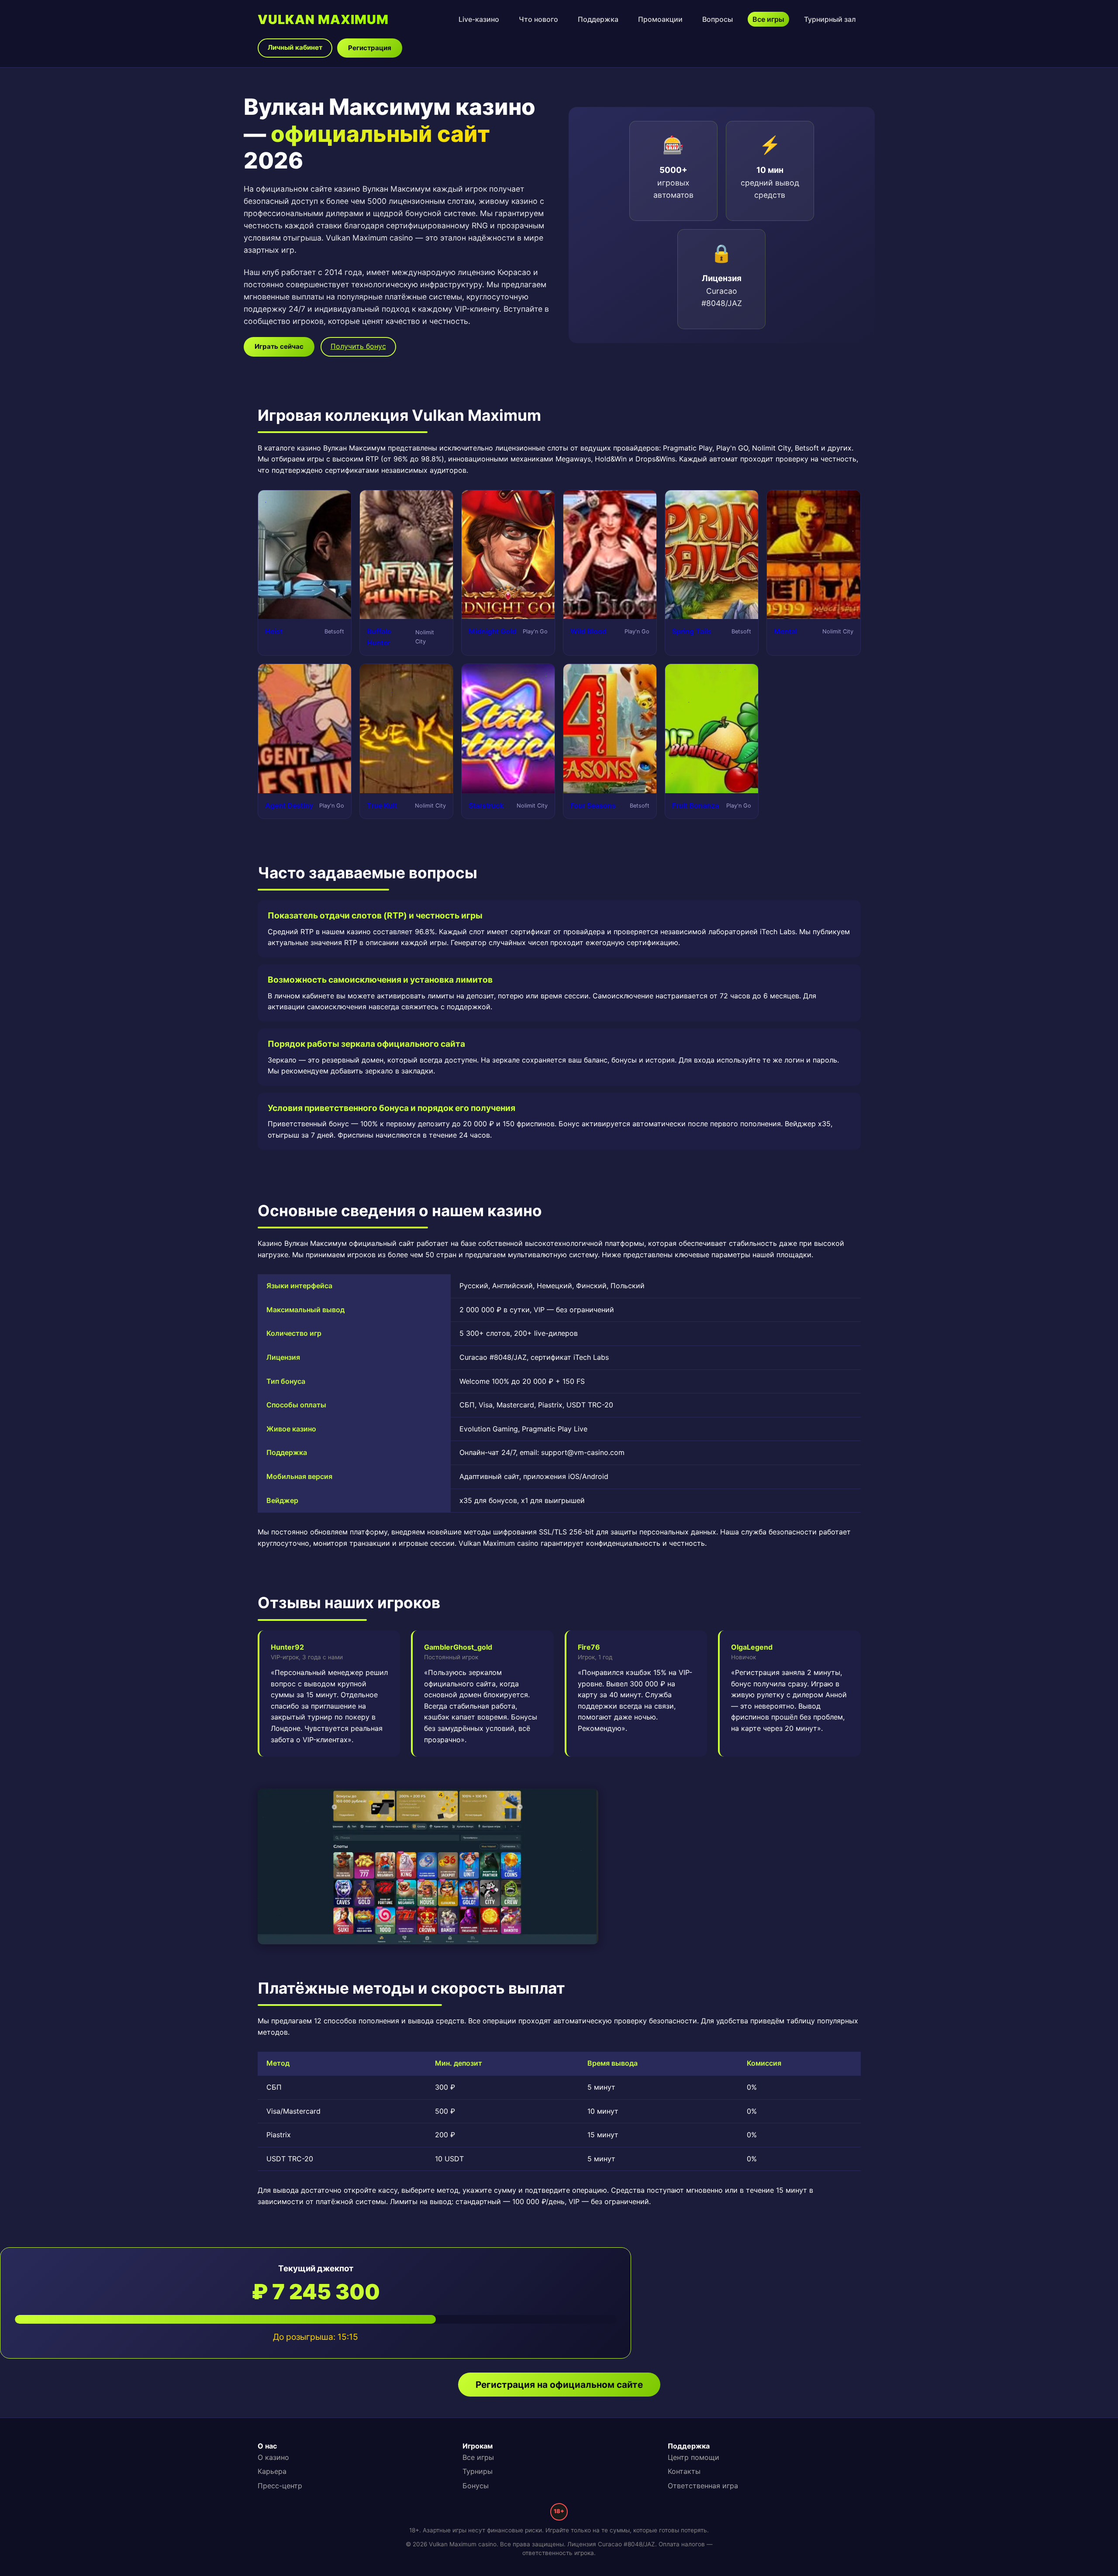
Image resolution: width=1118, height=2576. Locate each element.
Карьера (272, 2471)
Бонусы (476, 2486)
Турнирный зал (830, 19)
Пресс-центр (280, 2486)
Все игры (768, 19)
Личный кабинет (295, 47)
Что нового (538, 19)
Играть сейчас (279, 346)
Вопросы (718, 19)
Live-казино (479, 19)
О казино (273, 2457)
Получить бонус (358, 346)
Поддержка (598, 19)
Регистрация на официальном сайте (559, 2385)
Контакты (684, 2471)
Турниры (478, 2471)
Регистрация (370, 48)
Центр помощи (694, 2457)
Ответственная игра (703, 2486)
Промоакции (660, 19)
